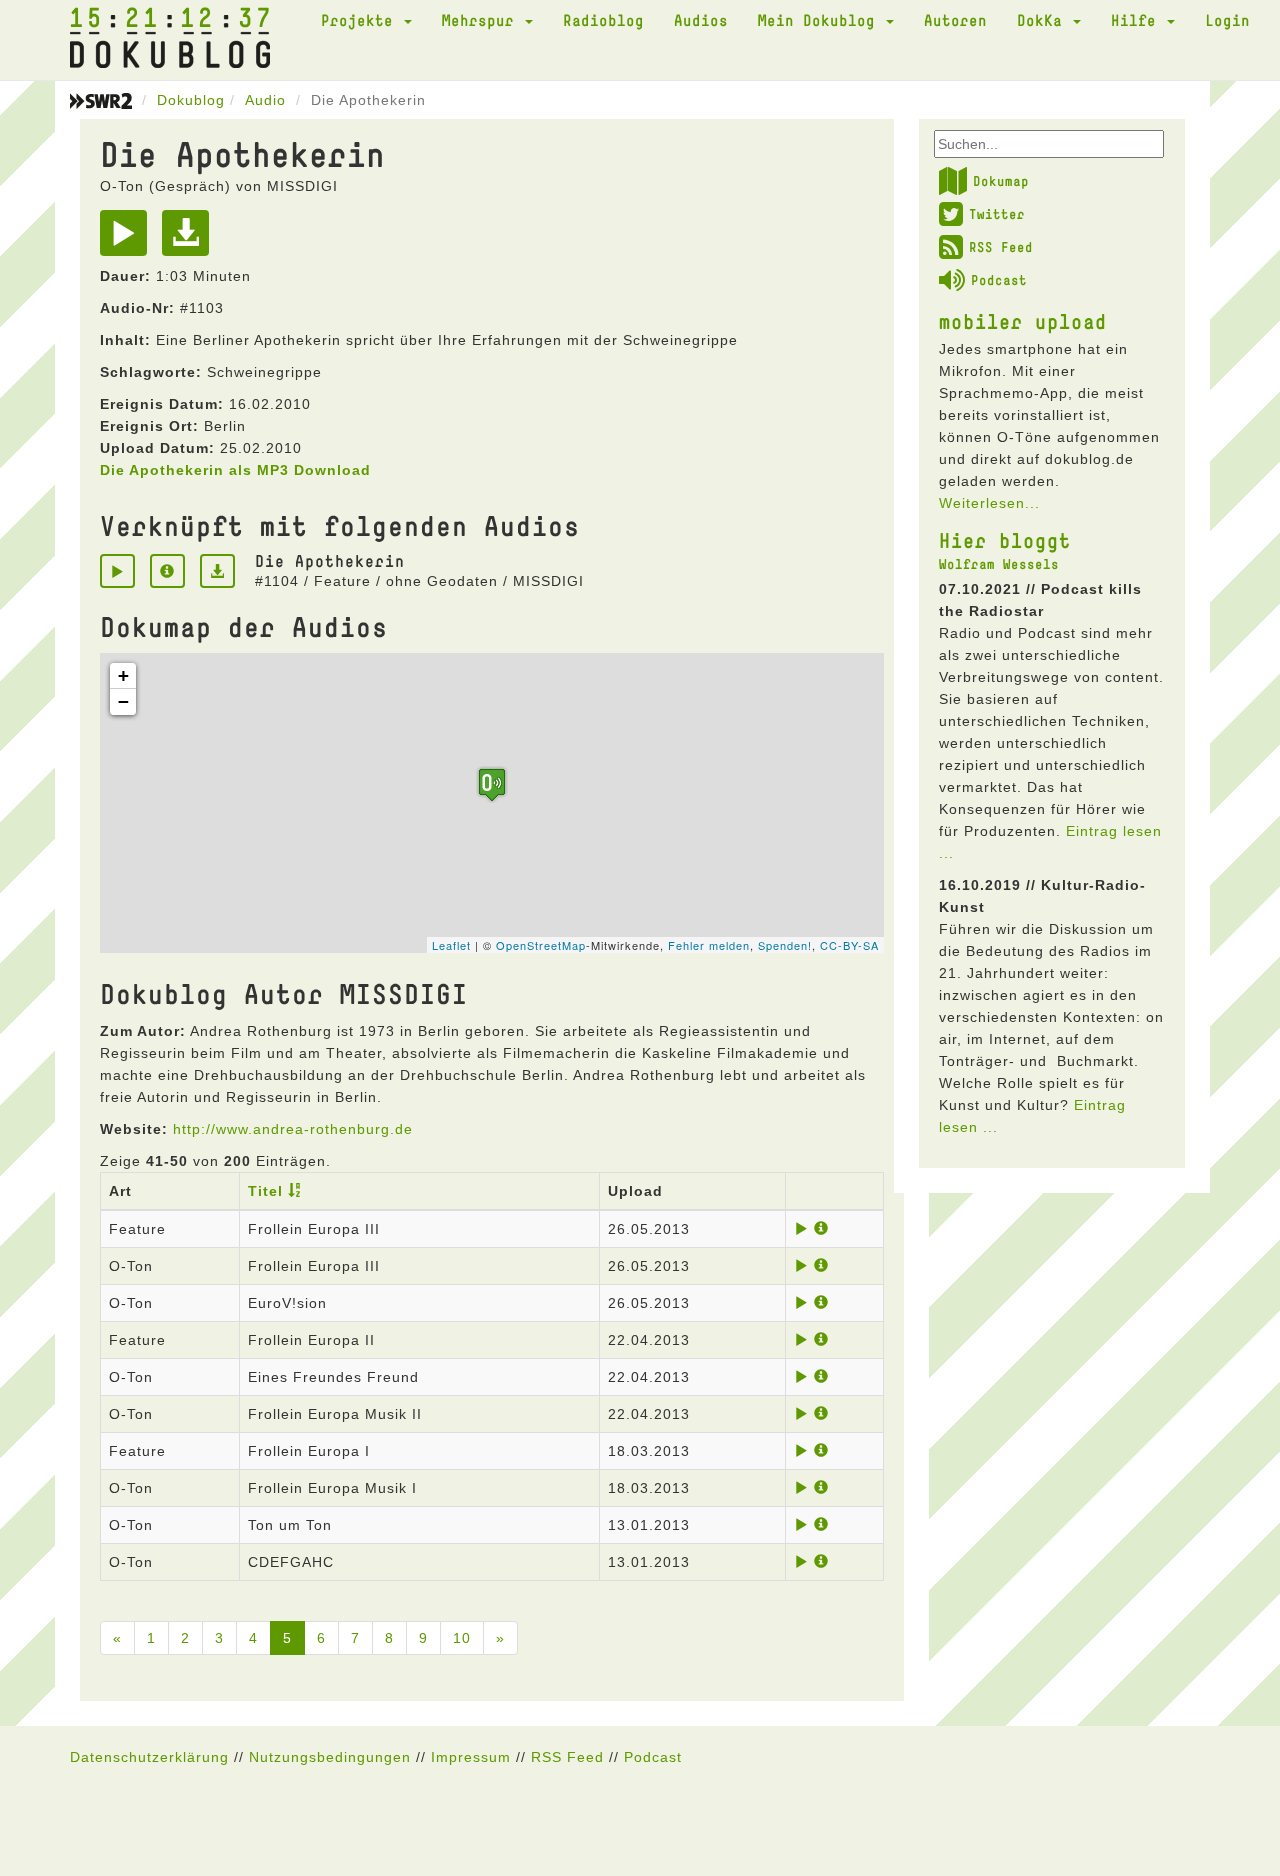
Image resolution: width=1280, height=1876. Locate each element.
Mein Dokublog (821, 20)
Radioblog (603, 20)
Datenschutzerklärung (149, 1757)
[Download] (190, 240)
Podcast (999, 280)
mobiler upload (1023, 321)
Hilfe (1138, 20)
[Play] (128, 240)
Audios (701, 20)
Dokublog (191, 100)
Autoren (955, 20)
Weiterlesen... (989, 503)
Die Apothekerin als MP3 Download (235, 470)
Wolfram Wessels (999, 564)
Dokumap (1001, 181)
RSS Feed (1001, 247)
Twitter (997, 214)
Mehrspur (482, 20)
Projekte (361, 20)
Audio (265, 100)
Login (1227, 20)
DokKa (1044, 20)
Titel (265, 1191)
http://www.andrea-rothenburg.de (293, 1129)
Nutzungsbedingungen (330, 1757)
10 (462, 1638)
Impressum (471, 1757)
